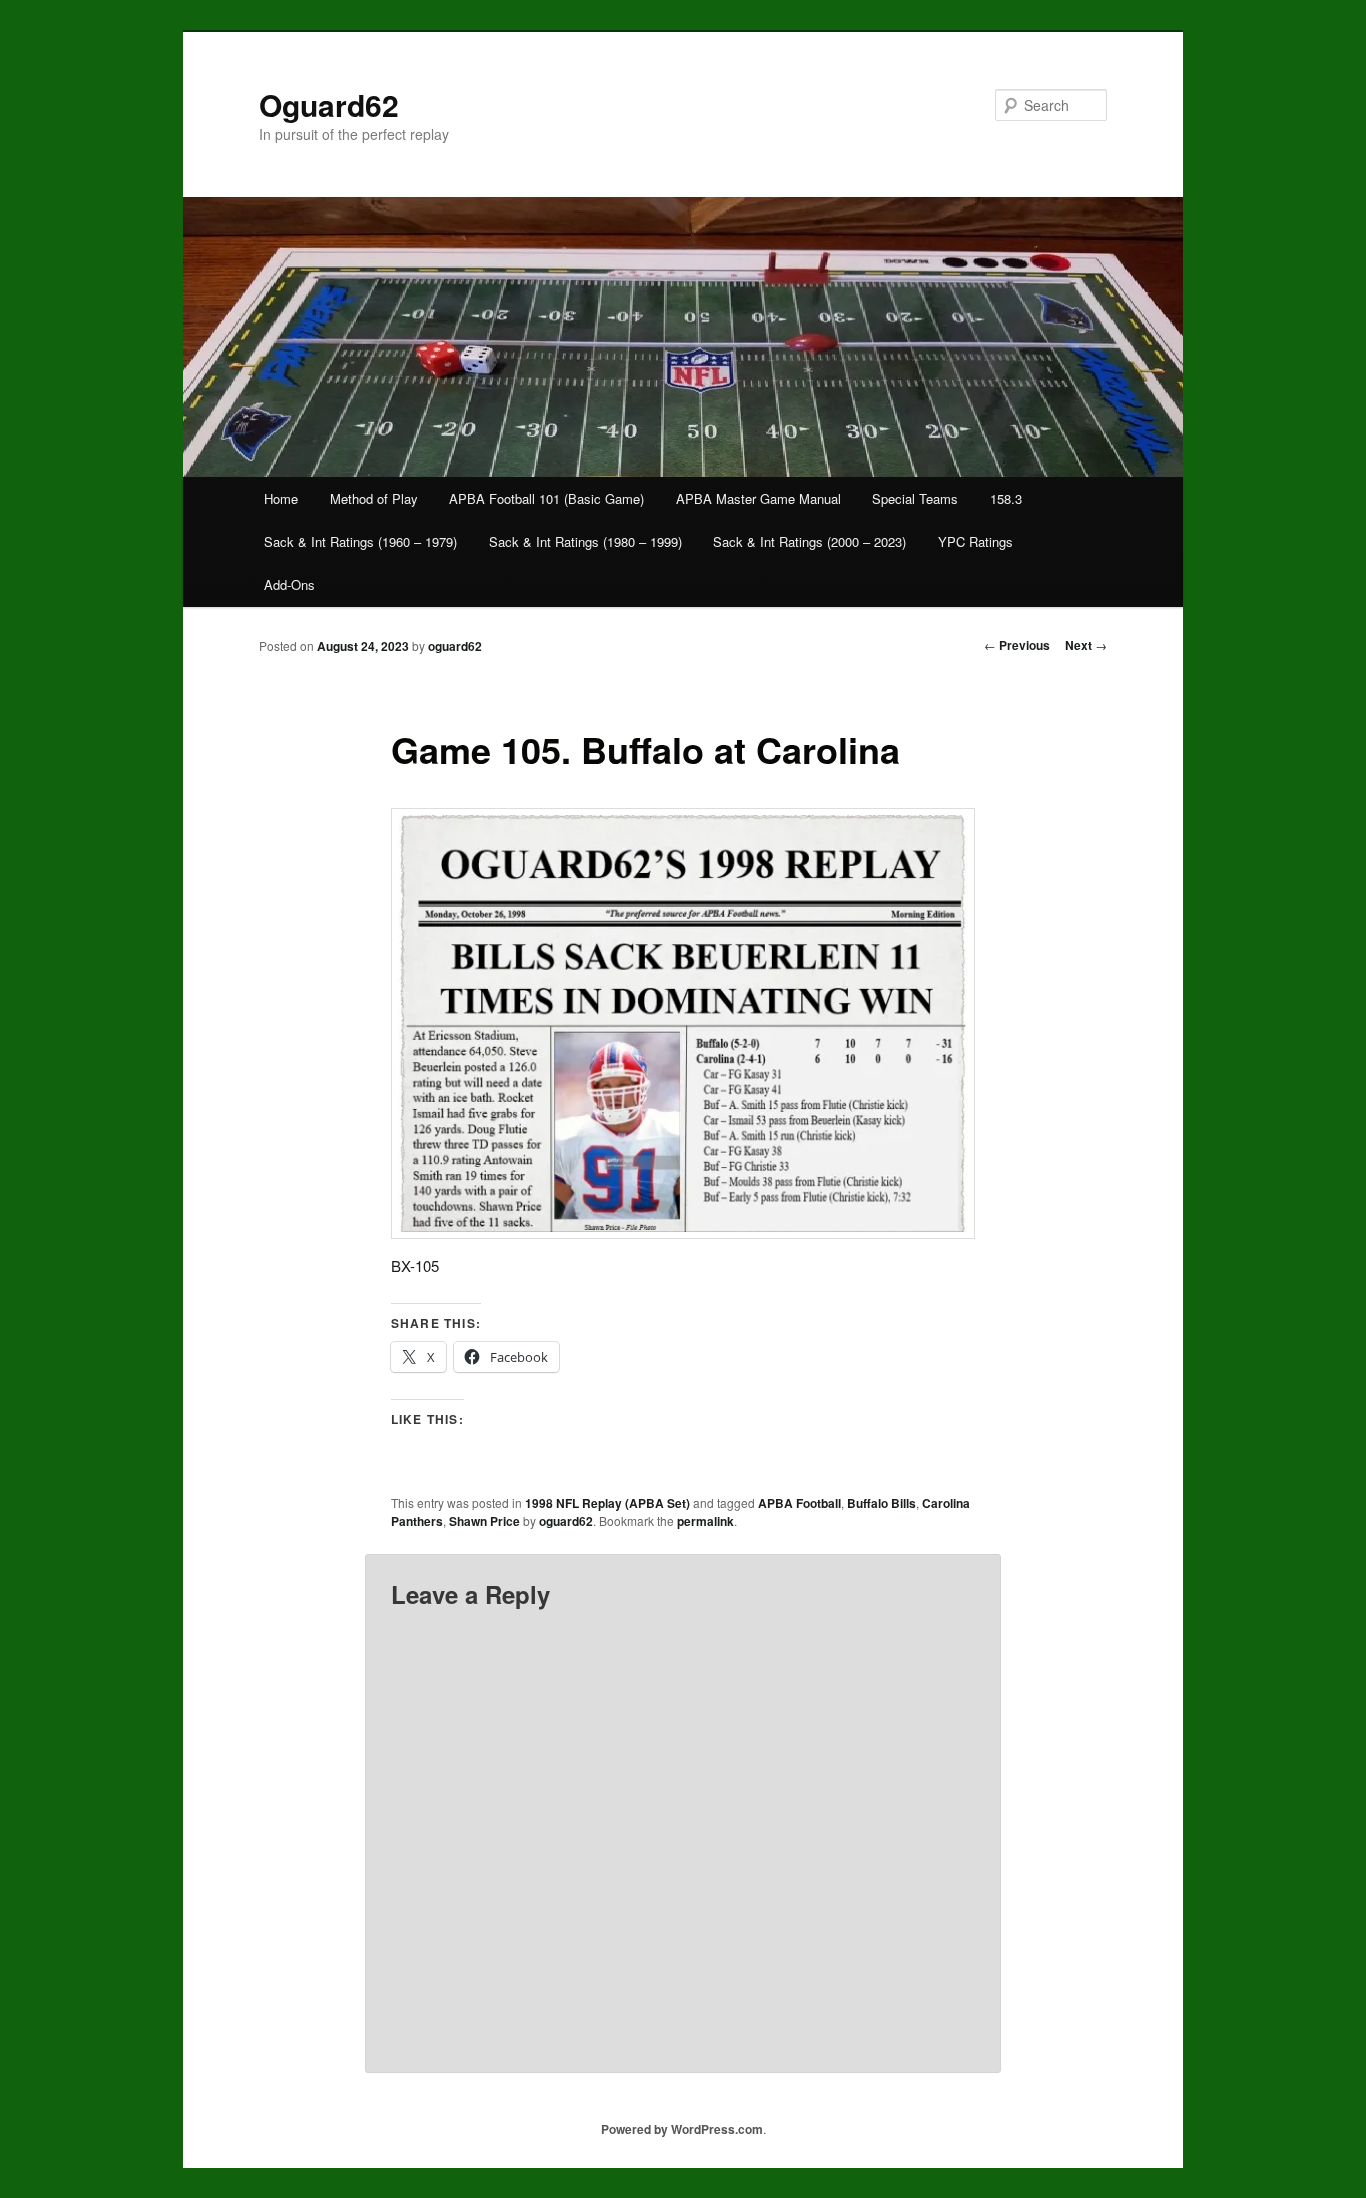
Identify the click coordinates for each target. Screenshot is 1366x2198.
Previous (1017, 645)
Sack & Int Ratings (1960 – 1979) (360, 541)
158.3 (1006, 498)
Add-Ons (289, 584)
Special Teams (915, 498)
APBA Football (799, 1503)
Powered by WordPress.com (682, 2129)
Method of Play (374, 498)
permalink (705, 1521)
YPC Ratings (975, 541)
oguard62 (455, 646)
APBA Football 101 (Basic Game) (546, 498)
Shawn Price (484, 1521)
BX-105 (415, 1265)
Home (281, 498)
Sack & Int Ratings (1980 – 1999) (585, 541)
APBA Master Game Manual (758, 498)
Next (1086, 645)
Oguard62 (329, 104)
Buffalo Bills (881, 1503)
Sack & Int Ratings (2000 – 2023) (809, 541)
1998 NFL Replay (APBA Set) (607, 1503)
